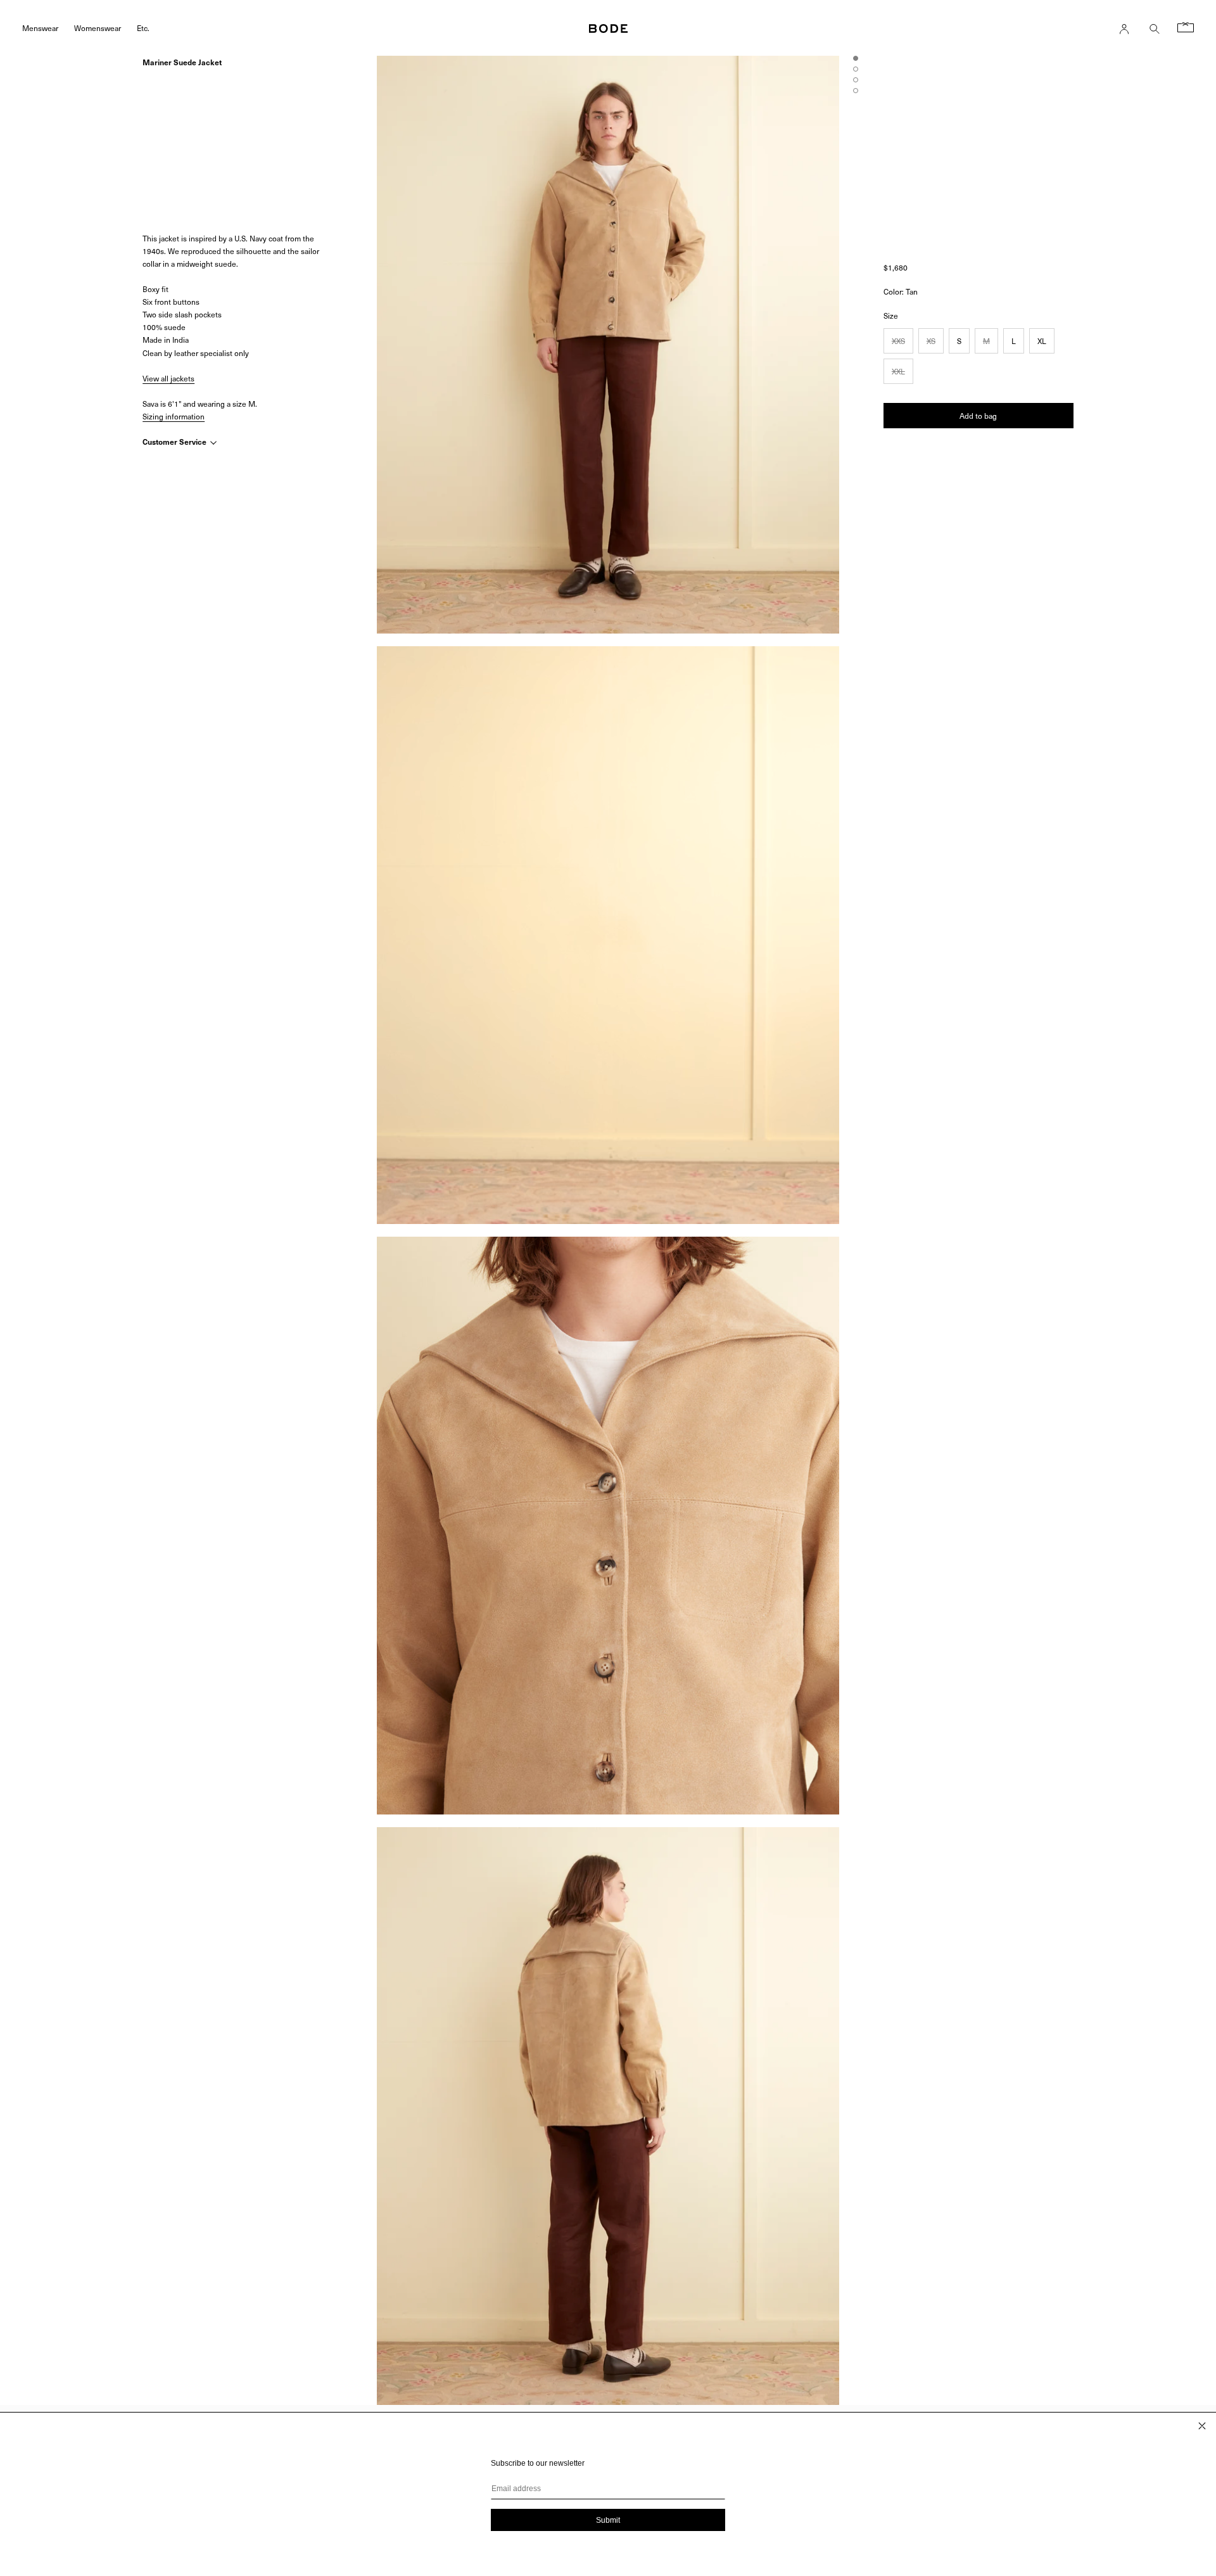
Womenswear (98, 28)
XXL (898, 371)
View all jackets (168, 378)
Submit (608, 2520)
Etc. (143, 28)
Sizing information (174, 416)
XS (931, 341)
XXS (898, 341)
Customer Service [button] (175, 442)
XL (1042, 341)
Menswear (40, 28)
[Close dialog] (1202, 2426)
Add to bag (978, 416)
